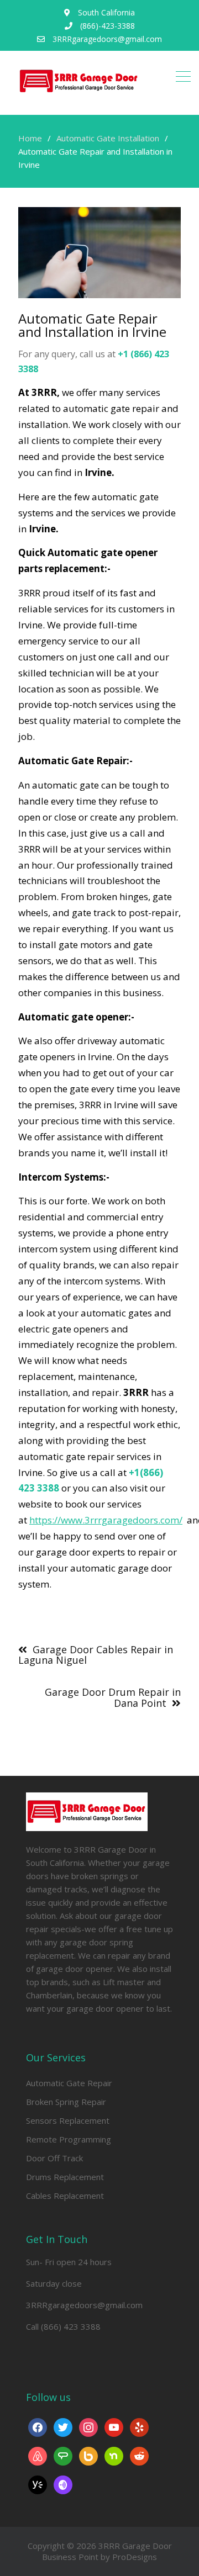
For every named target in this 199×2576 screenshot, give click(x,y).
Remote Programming (69, 2139)
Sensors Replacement (68, 2120)
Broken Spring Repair (66, 2102)
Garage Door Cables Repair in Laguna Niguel (96, 1655)
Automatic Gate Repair (69, 2083)
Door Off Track (54, 2158)
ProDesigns (135, 2557)
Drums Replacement (65, 2177)
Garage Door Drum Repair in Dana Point (113, 1697)
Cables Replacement (65, 2196)
